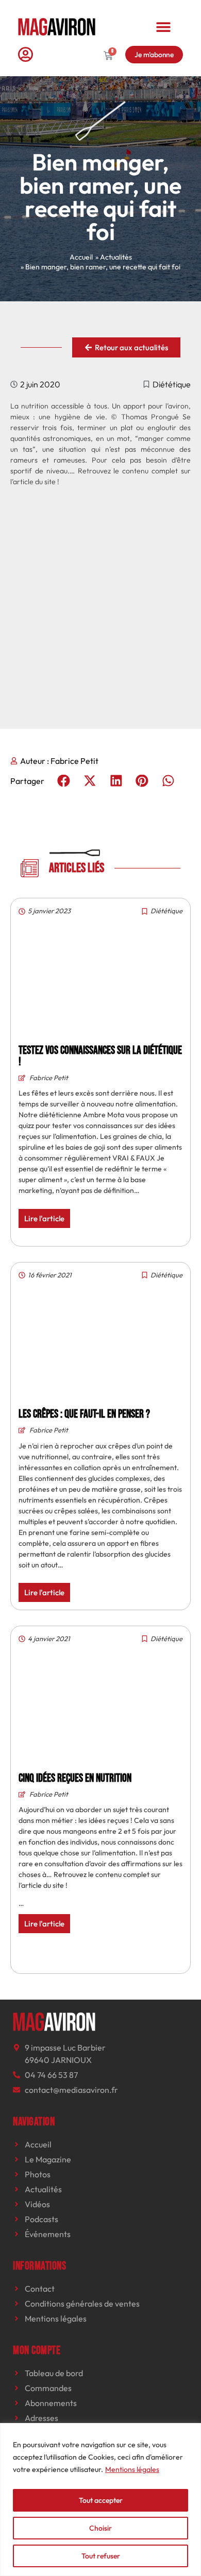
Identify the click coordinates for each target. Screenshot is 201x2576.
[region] (100, 2500)
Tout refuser (101, 2556)
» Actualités (114, 257)
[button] (164, 27)
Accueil (81, 257)
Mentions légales (132, 2469)
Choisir (100, 2528)
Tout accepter (101, 2500)
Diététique (172, 384)
